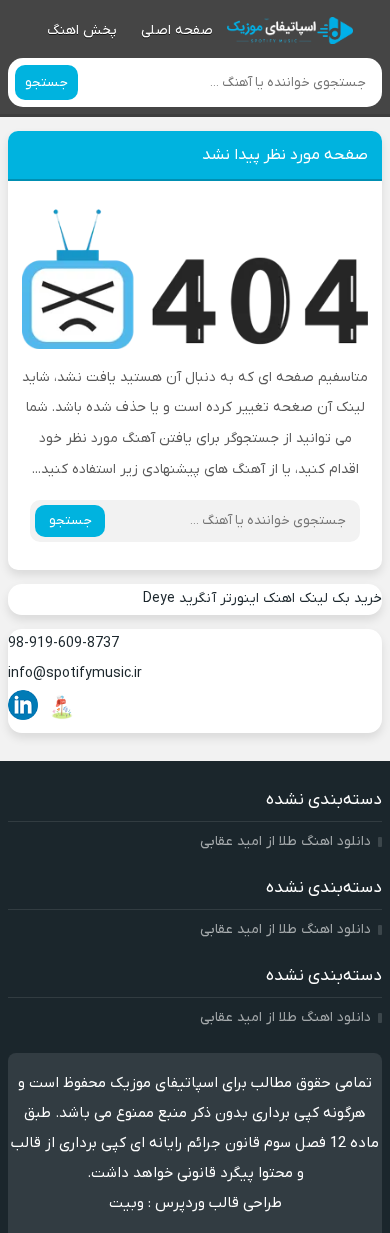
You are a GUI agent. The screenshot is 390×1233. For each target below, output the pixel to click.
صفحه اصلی (177, 30)
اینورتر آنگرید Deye (201, 598)
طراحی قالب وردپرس (218, 1203)
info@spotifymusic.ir (75, 673)
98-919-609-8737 (63, 643)
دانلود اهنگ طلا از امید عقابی (285, 841)
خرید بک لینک (340, 598)
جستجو (46, 82)
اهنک (279, 598)
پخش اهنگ (82, 30)
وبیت (126, 1203)
